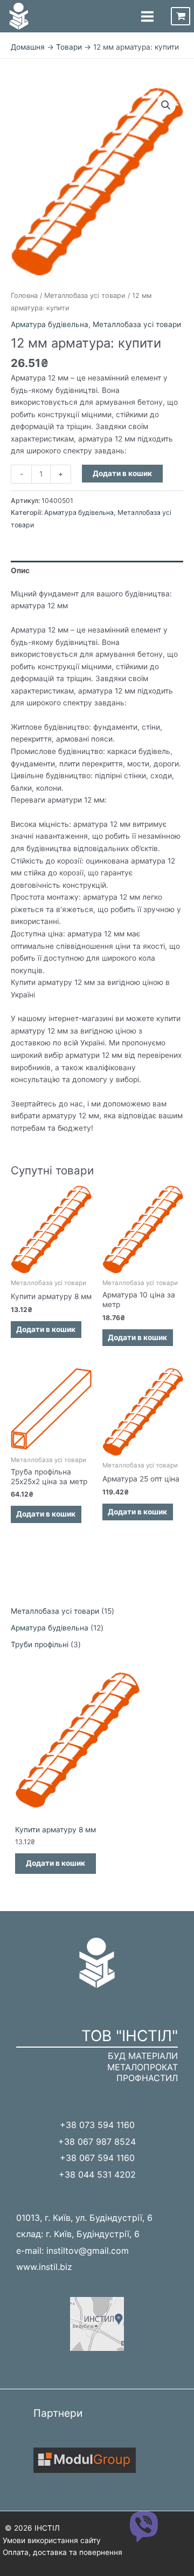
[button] (166, 105)
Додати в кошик (122, 473)
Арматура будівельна (50, 324)
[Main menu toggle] (147, 16)
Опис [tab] (20, 570)
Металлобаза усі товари (85, 295)
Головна (24, 295)
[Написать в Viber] (144, 2526)
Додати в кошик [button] (46, 1329)
